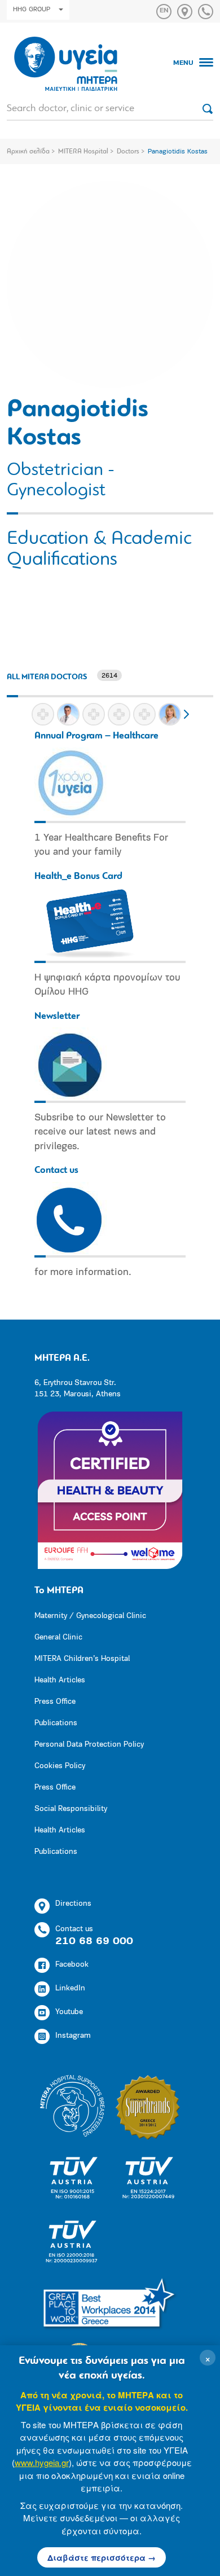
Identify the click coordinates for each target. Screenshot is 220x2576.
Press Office (55, 1702)
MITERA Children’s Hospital (82, 1659)
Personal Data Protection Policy (89, 1745)
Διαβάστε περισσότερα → (102, 2557)
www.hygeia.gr (42, 2462)
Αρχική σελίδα (28, 152)
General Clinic (58, 1638)
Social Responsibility (71, 1809)
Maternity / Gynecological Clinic (90, 1616)
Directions (73, 1904)
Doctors (128, 152)
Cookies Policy (60, 1766)
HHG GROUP (32, 10)
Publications (56, 1723)
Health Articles (60, 1680)
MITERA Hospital (83, 152)
